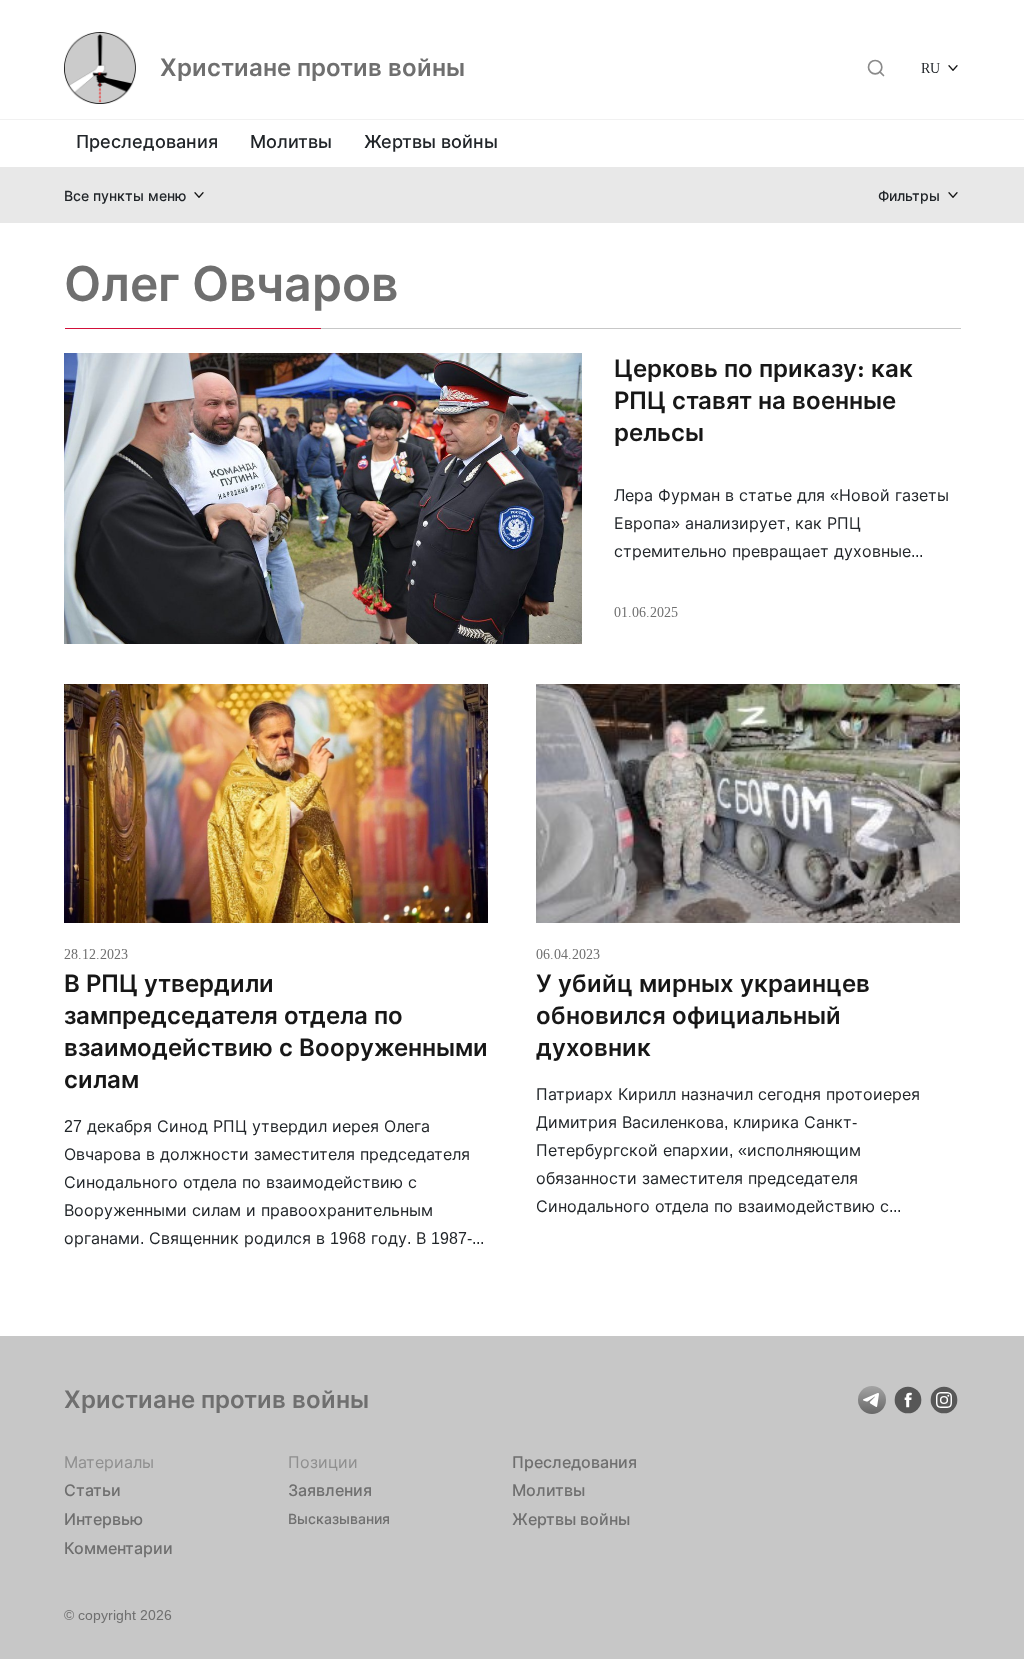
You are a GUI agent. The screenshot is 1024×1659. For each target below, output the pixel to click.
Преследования (147, 141)
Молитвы (291, 141)
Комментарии (118, 1548)
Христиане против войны (312, 68)
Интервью (103, 1519)
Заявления (330, 1490)
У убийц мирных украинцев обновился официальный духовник (703, 1015)
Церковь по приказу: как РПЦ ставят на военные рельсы (763, 400)
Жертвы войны (431, 141)
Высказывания (339, 1518)
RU (930, 67)
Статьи (92, 1490)
